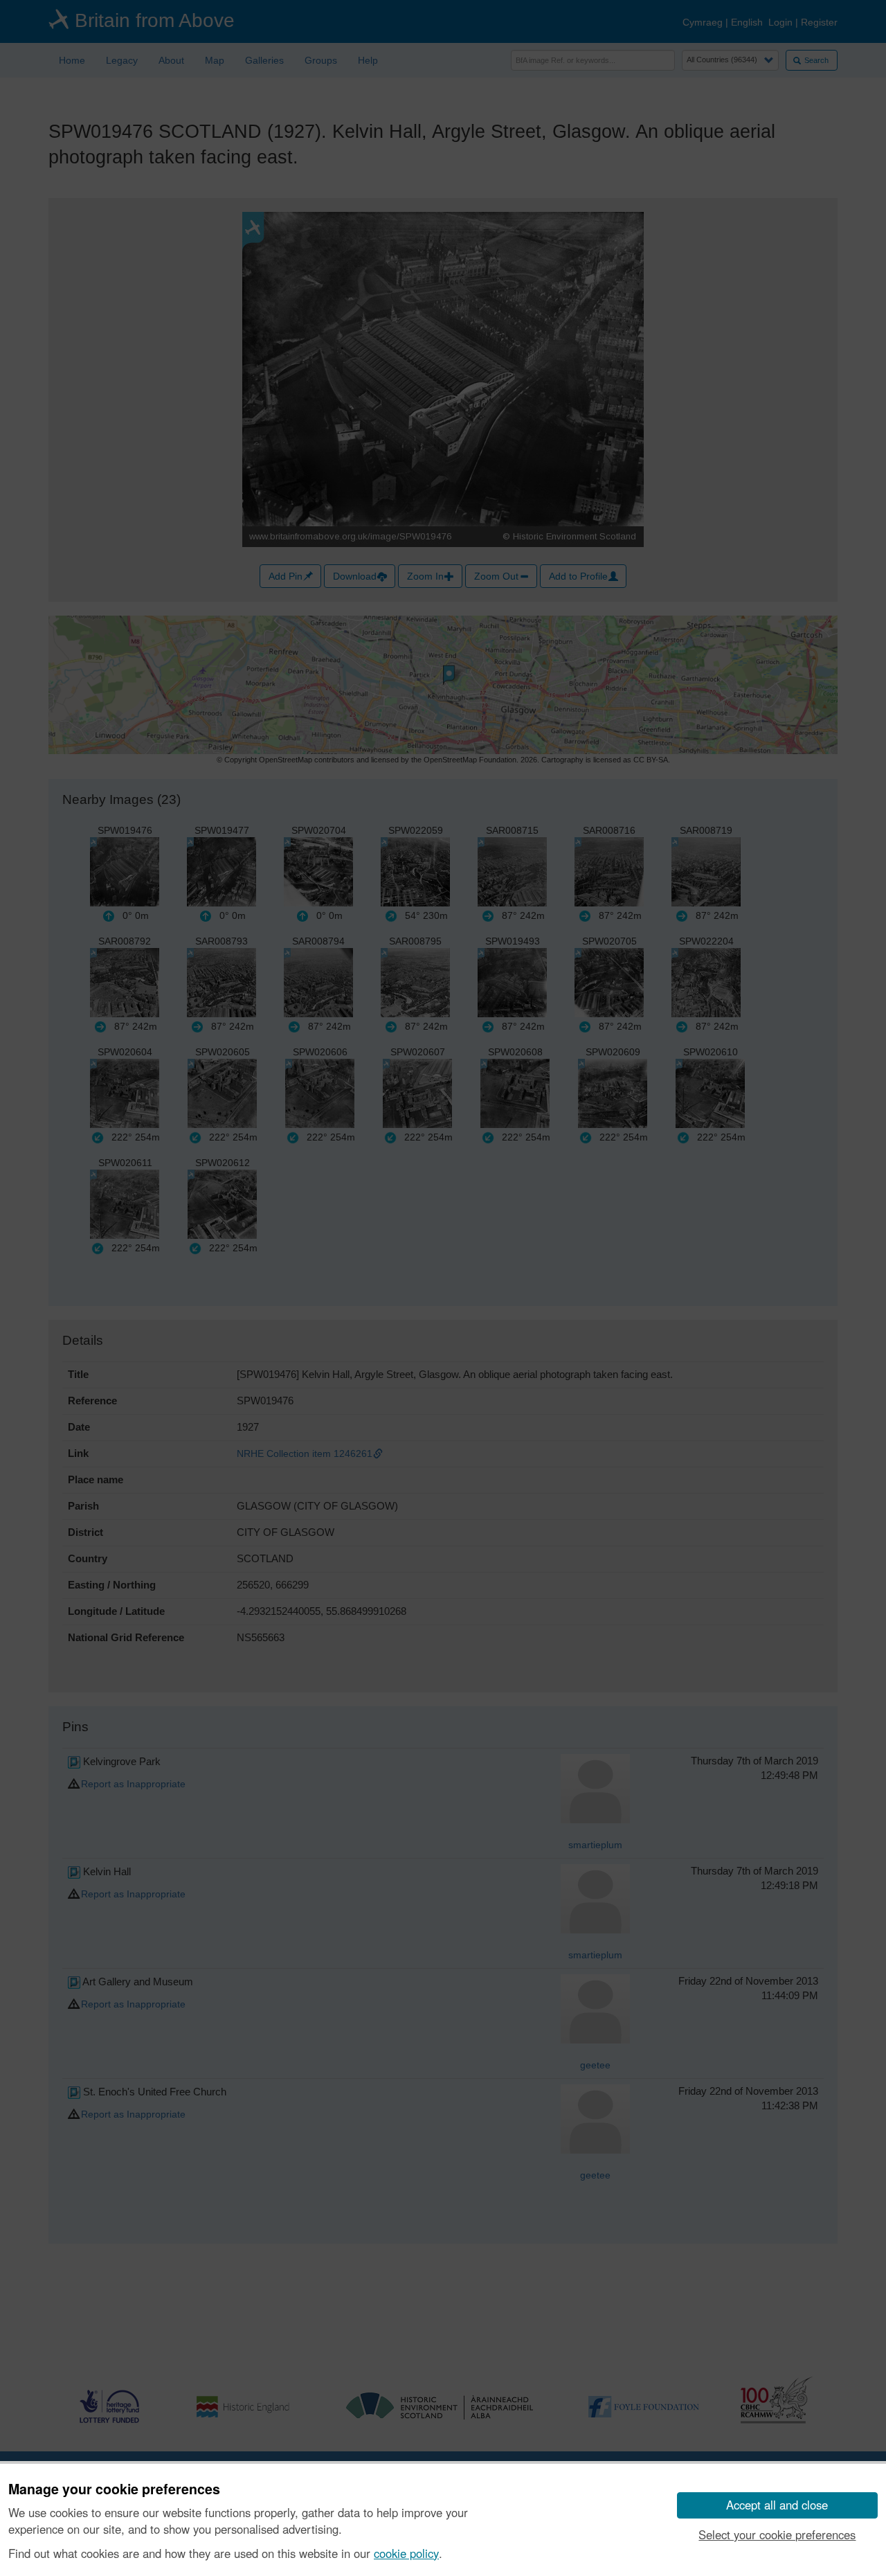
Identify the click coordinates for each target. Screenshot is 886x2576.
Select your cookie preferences (777, 2534)
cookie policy (406, 2553)
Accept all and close (777, 2505)
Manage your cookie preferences (114, 2489)
